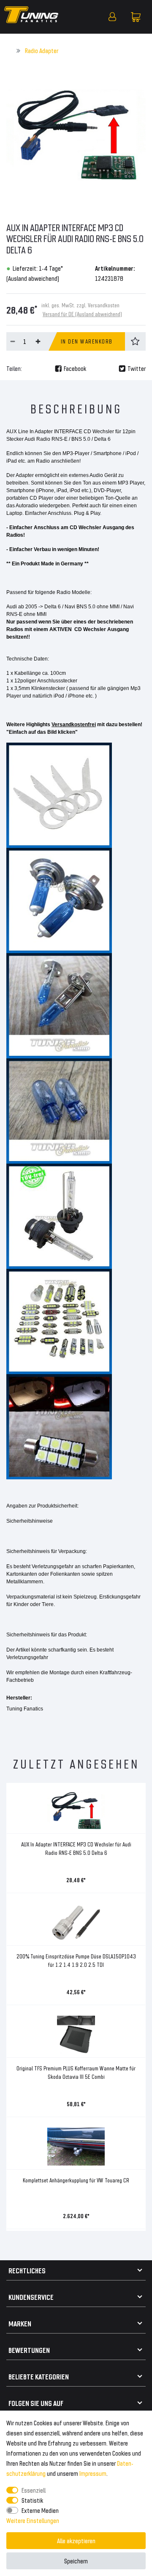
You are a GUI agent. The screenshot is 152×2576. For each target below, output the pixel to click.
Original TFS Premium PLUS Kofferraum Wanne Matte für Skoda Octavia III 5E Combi (76, 2072)
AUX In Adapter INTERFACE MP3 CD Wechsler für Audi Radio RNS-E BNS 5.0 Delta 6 (76, 1848)
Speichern (76, 2561)
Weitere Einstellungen (33, 2520)
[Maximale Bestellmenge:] (38, 341)
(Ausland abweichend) (33, 278)
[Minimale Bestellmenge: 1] (13, 341)
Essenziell (34, 2490)
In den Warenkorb (87, 341)
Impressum (93, 2473)
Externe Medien (40, 2510)
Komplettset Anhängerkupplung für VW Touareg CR (76, 2180)
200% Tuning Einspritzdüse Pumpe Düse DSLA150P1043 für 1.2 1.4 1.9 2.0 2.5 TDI (76, 1960)
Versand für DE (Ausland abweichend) (82, 314)
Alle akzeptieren (76, 2540)
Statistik (32, 2500)
